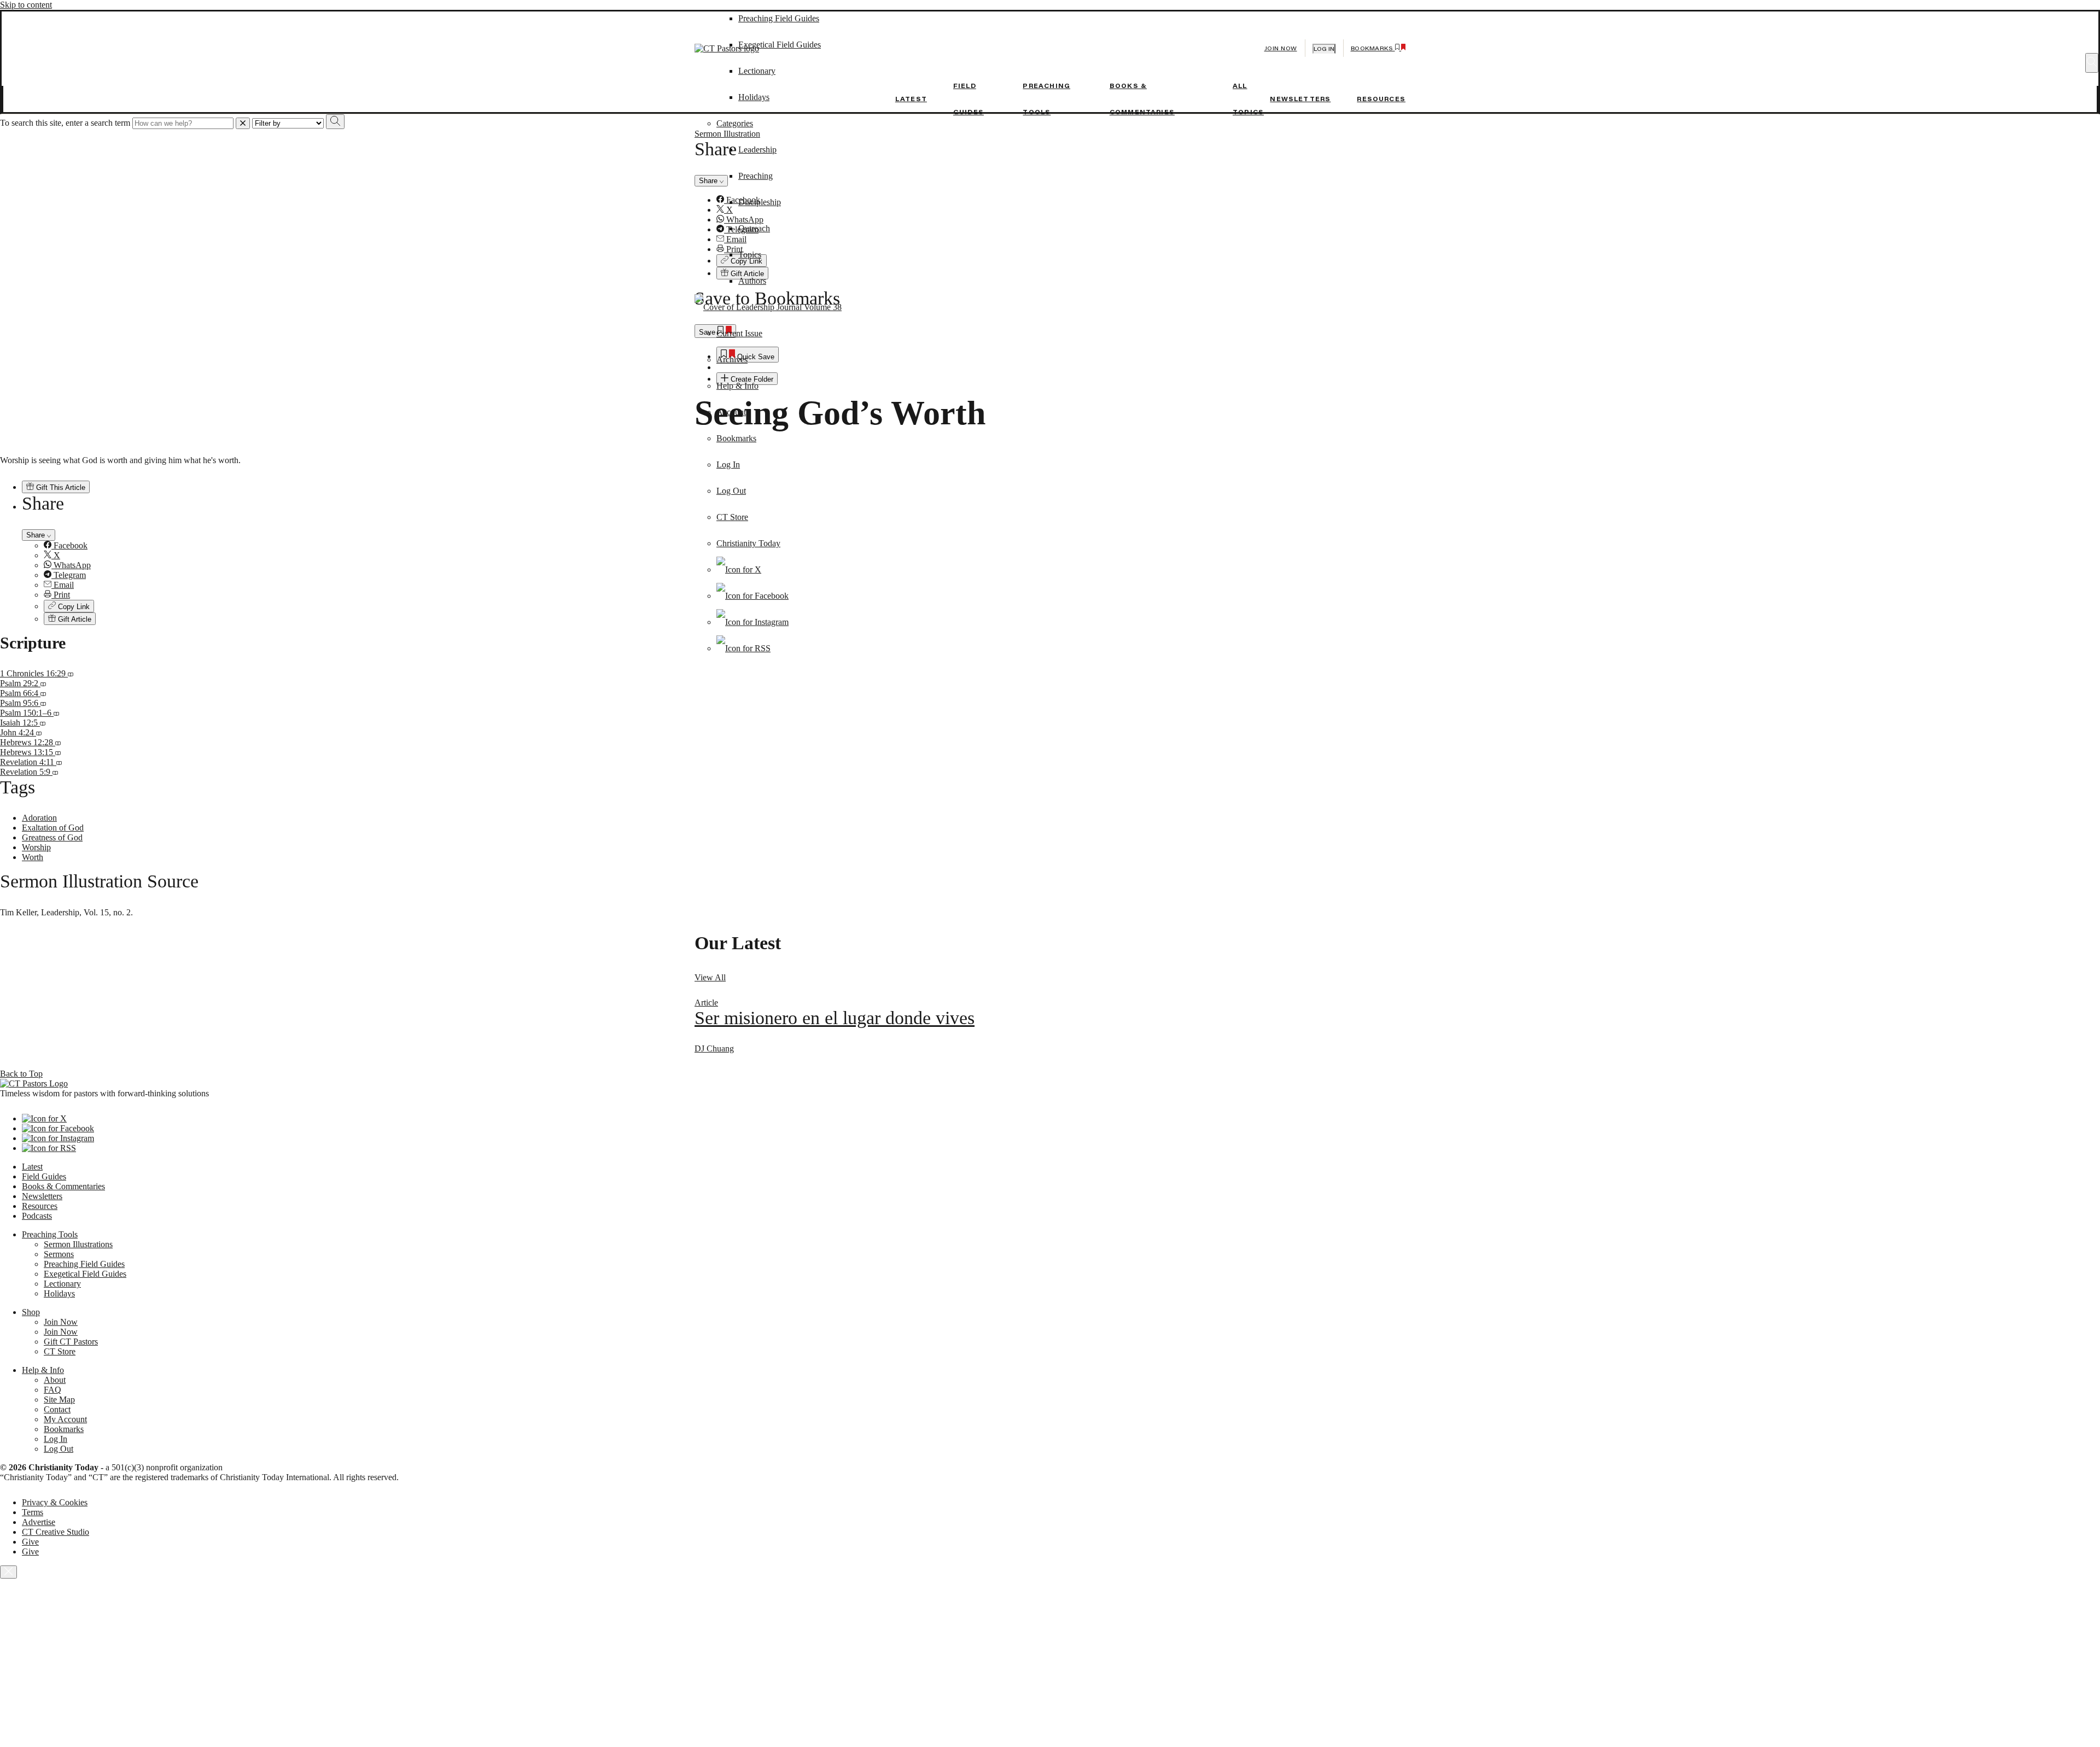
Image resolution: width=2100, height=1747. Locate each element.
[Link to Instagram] (752, 622)
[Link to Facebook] (752, 596)
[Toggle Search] (2092, 63)
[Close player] (8, 1572)
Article (706, 1003)
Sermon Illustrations (78, 1244)
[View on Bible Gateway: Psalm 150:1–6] (56, 713)
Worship (36, 847)
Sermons (59, 1254)
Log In (728, 464)
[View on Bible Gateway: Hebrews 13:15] (58, 752)
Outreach (754, 228)
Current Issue (739, 333)
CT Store (732, 517)
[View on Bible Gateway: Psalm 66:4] (43, 693)
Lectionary (62, 1284)
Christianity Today (748, 543)
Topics (750, 255)
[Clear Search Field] (243, 123)
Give (30, 1542)
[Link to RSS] (743, 648)
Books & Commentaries (63, 1186)
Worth (33, 857)
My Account (65, 1419)
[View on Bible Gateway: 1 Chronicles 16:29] (71, 673)
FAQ (52, 1390)
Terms (33, 1512)
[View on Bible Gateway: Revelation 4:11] (59, 762)
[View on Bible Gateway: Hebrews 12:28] (58, 742)
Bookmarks (736, 438)
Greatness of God (52, 837)
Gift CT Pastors (71, 1342)
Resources (1381, 99)
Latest (911, 99)
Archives (732, 360)
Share (37, 535)
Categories (735, 123)
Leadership (757, 150)
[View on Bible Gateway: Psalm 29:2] (43, 683)
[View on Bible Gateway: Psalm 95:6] (43, 703)
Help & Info (737, 386)
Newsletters (1300, 99)
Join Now (1281, 48)
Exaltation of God (53, 828)
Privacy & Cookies (55, 1502)
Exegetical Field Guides (85, 1274)
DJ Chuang (714, 1048)
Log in (1324, 49)
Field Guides (44, 1176)
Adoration (39, 818)
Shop (31, 1312)
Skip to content (26, 5)
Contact (57, 1409)
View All (710, 977)
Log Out (731, 491)
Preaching (756, 176)
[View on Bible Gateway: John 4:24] (39, 732)
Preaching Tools (50, 1234)
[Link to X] (739, 569)
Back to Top (21, 1074)
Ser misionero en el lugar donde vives (835, 1018)
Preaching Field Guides (84, 1264)
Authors (752, 281)
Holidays (754, 97)
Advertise (39, 1522)
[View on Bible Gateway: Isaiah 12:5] (43, 723)
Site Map (59, 1400)
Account (731, 412)
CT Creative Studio (56, 1532)
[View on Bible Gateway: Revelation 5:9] (55, 772)
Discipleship (760, 202)
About (55, 1380)
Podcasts (37, 1216)
